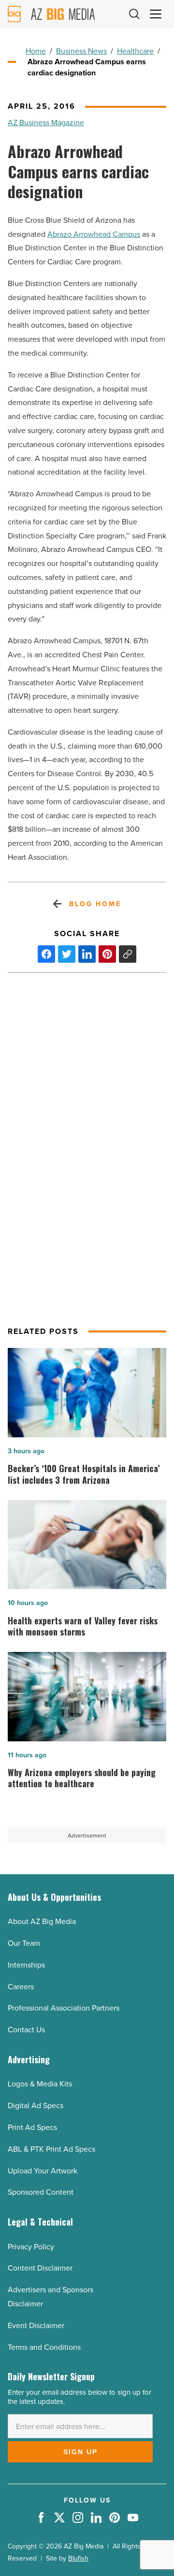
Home (36, 51)
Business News (81, 51)
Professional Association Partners (64, 2008)
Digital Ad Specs (36, 2105)
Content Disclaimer (40, 2268)
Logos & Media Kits (40, 2084)
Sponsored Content (41, 2192)
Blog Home (95, 904)
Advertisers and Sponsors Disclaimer (51, 2296)
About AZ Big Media (42, 1921)
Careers (21, 1986)
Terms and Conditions (44, 2347)
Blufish (78, 2558)
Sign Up (80, 2452)
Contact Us (26, 2029)
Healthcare (135, 51)
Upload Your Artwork (43, 2171)
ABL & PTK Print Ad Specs (51, 2149)
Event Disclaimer (36, 2325)
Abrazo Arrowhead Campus (94, 234)
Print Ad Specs (32, 2127)
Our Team (24, 1943)
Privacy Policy (31, 2246)
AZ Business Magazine (46, 122)
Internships (26, 1965)
